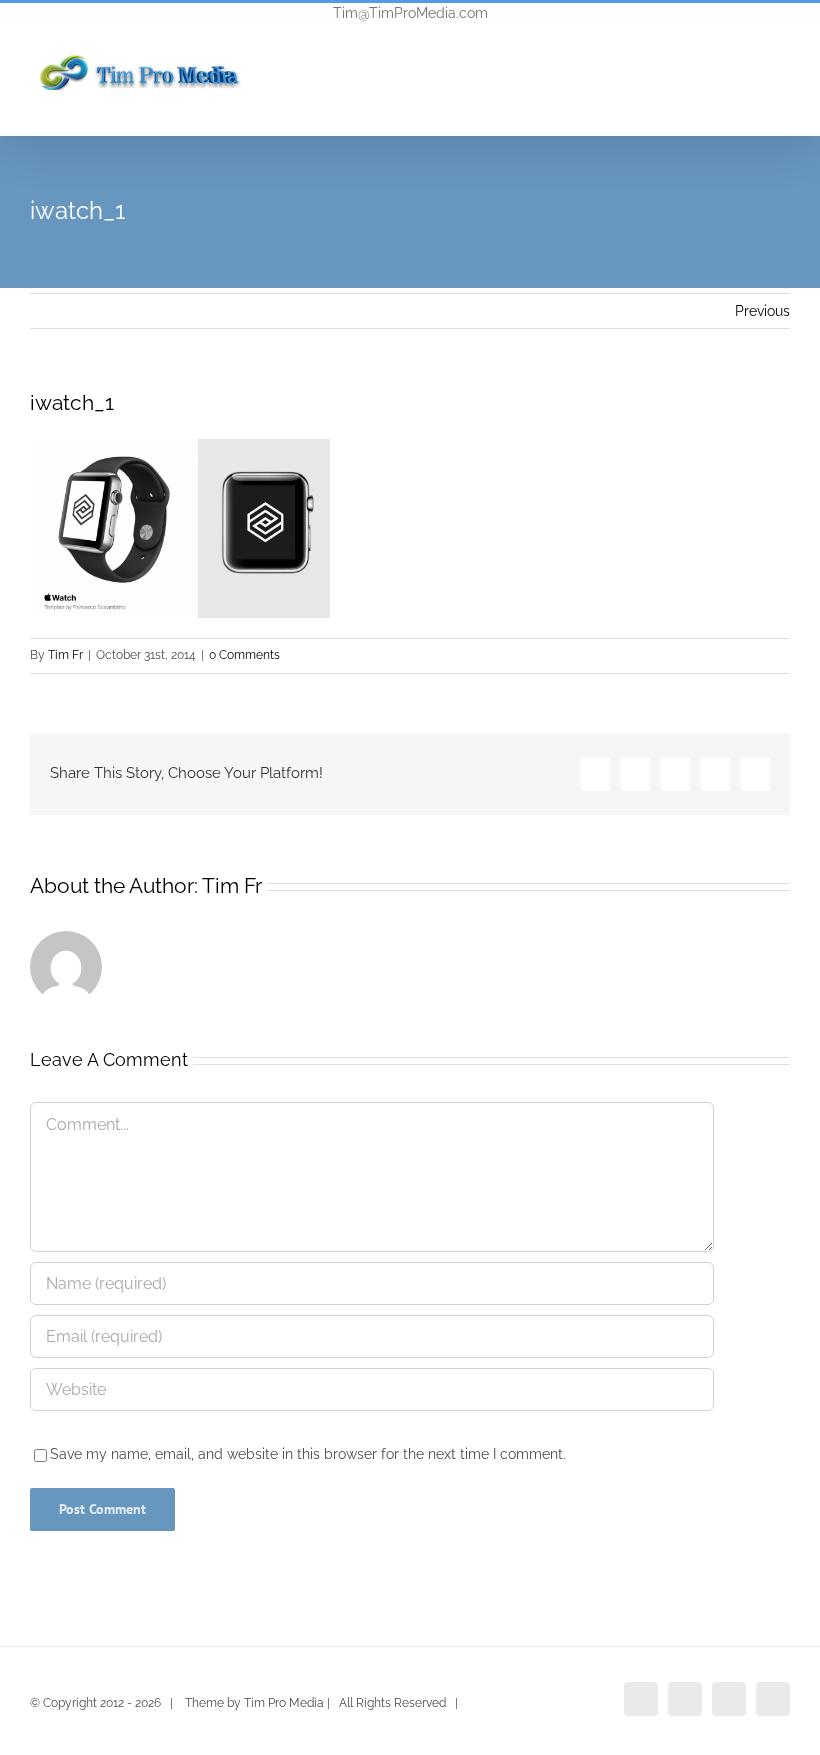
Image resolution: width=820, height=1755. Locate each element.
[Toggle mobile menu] (782, 94)
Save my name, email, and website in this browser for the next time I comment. (308, 1454)
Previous (762, 311)
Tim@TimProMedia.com (410, 13)
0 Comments (244, 655)
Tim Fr (65, 655)
